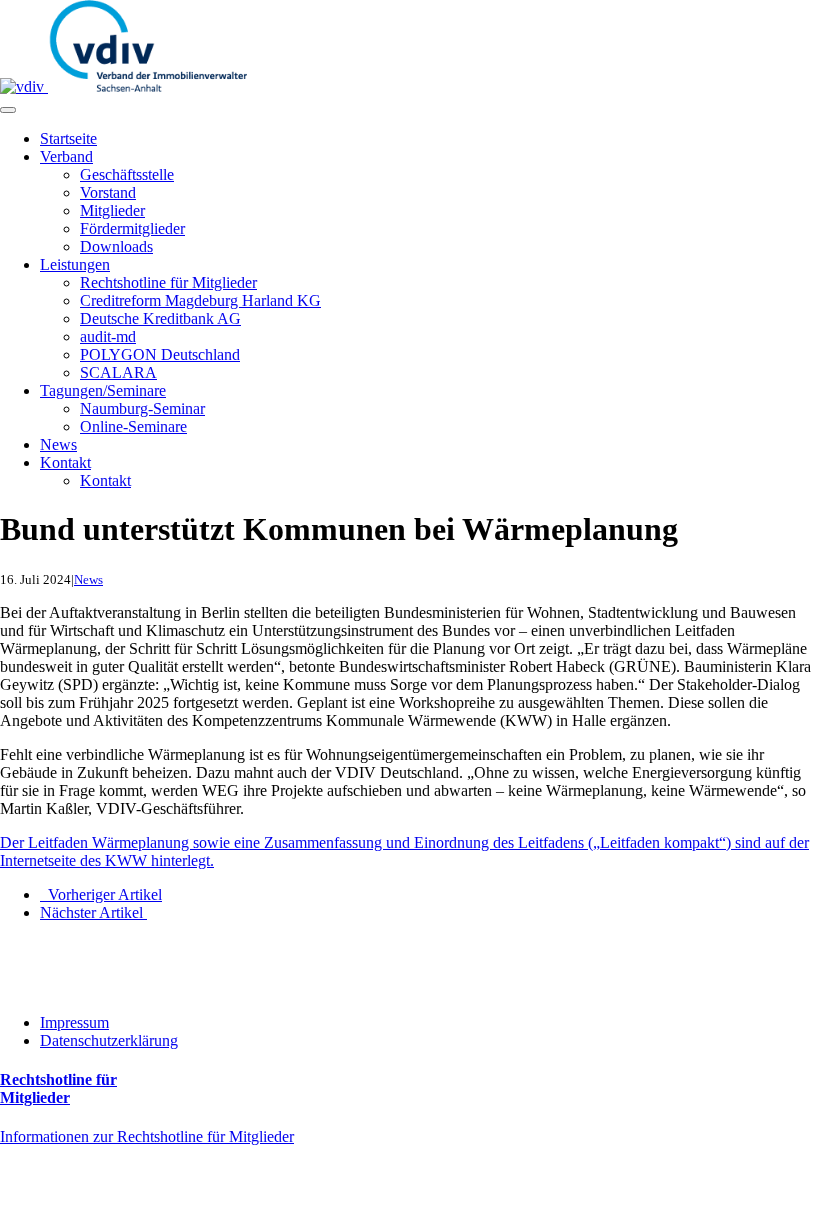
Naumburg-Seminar (142, 408)
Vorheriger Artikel (101, 894)
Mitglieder (112, 210)
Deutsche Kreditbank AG (160, 318)
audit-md (108, 336)
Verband (66, 156)
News (58, 444)
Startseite (68, 138)
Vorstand (108, 192)
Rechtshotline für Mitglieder (168, 282)
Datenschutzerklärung (109, 1040)
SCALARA (118, 372)
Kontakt (65, 462)
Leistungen (75, 264)
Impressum (74, 1022)
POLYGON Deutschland (160, 354)
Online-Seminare (133, 426)
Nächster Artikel (93, 912)
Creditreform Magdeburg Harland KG (200, 300)
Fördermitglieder (132, 228)
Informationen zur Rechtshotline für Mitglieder (147, 1136)
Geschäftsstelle (127, 174)
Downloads (116, 246)
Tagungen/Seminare (103, 390)
